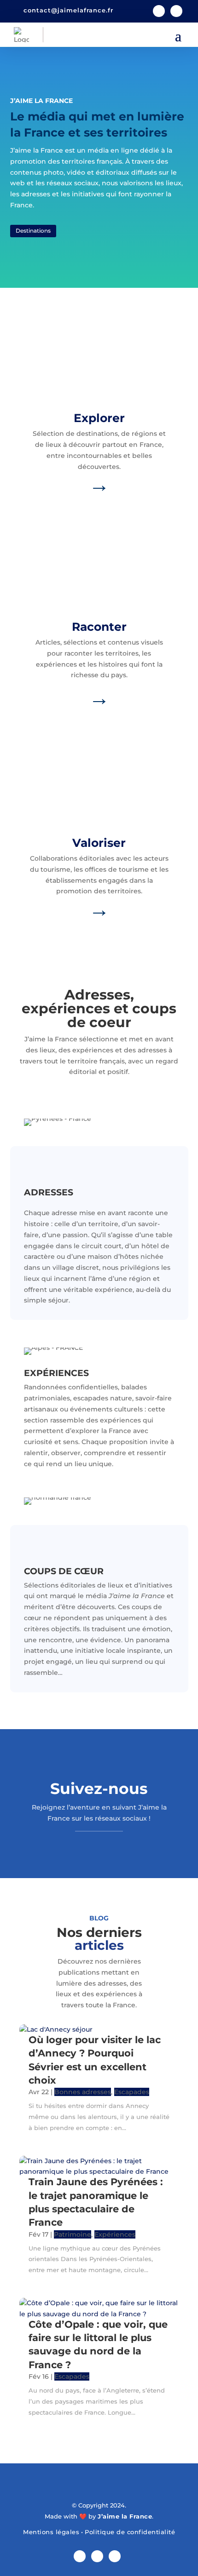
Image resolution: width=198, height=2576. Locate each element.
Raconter (99, 627)
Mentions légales (51, 2532)
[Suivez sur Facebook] (159, 11)
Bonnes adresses (83, 2092)
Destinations (33, 231)
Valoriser (99, 843)
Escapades (132, 2092)
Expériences (115, 2234)
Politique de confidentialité (130, 2532)
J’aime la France (125, 2516)
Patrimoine (73, 2234)
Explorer (99, 418)
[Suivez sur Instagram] (176, 11)
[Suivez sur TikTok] (115, 2556)
